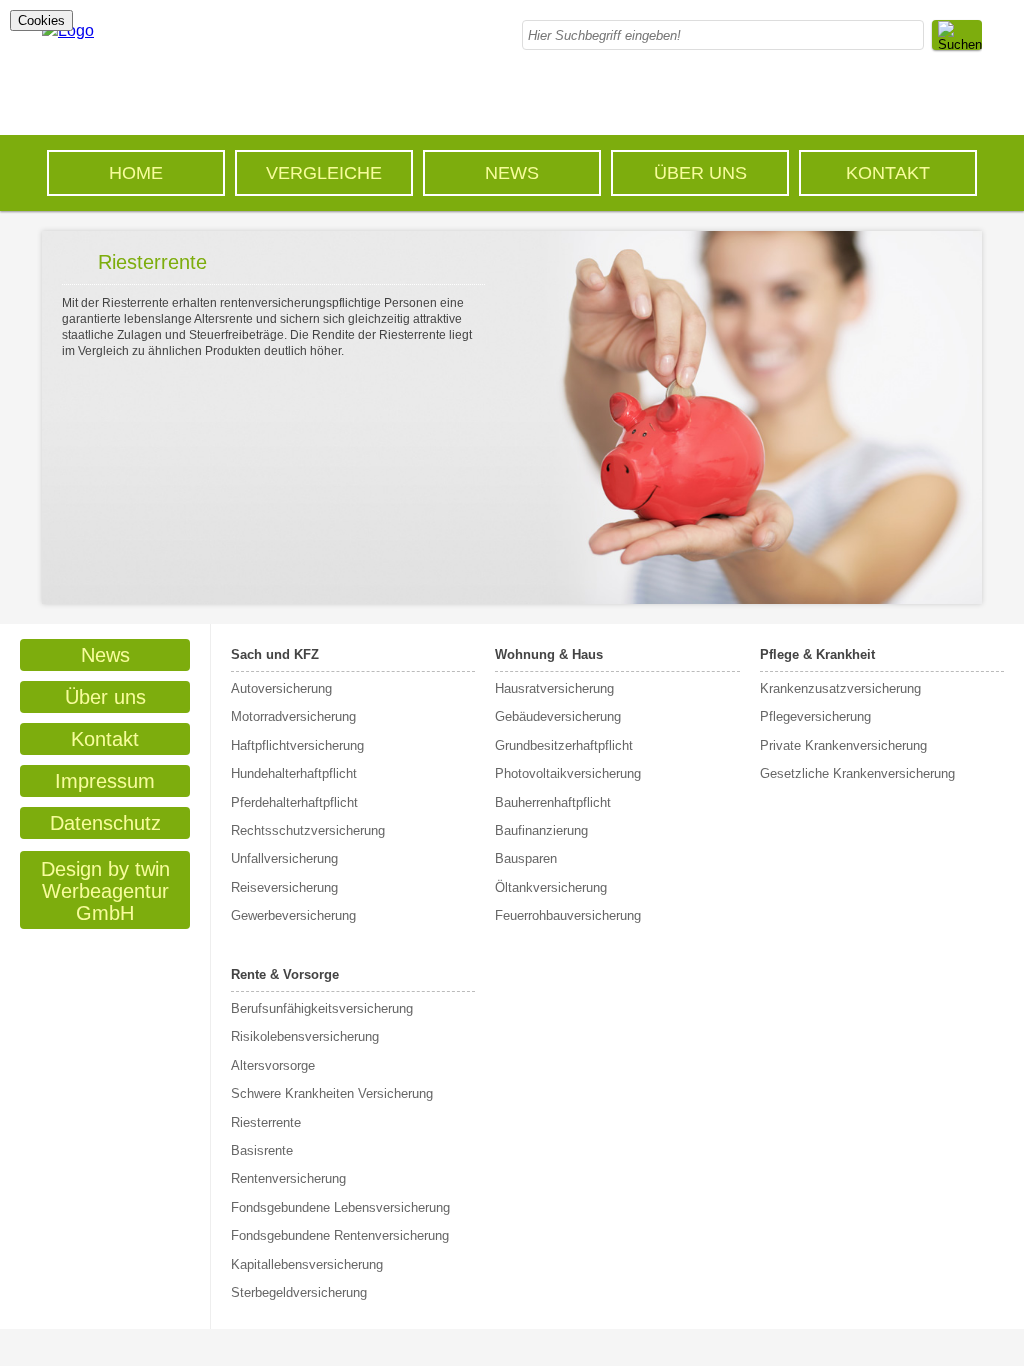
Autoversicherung (281, 688)
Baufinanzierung (541, 830)
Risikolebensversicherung (305, 1036)
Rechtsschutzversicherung (308, 830)
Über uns (700, 173)
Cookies (41, 20)
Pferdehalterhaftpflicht (294, 802)
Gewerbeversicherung (293, 915)
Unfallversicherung (284, 858)
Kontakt (888, 173)
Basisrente (262, 1150)
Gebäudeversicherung (558, 716)
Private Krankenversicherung (843, 745)
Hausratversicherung (554, 688)
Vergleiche (324, 173)
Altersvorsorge (273, 1065)
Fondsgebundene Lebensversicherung (340, 1207)
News (512, 173)
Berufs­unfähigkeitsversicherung (322, 1008)
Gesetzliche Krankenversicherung (857, 773)
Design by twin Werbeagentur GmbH (105, 891)
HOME (136, 173)
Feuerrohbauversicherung (568, 915)
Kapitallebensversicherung (307, 1264)
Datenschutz (105, 823)
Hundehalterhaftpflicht (294, 773)
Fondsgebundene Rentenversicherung (340, 1235)
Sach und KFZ (275, 654)
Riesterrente (266, 1122)
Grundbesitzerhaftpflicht (564, 745)
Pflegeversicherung (815, 716)
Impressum (105, 781)
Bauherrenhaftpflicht (553, 802)
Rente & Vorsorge (285, 974)
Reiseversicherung (284, 887)
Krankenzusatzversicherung (840, 688)
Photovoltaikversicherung (568, 773)
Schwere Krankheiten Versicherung (332, 1093)
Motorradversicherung (293, 716)
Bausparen (526, 858)
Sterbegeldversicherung (299, 1292)
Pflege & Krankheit (817, 654)
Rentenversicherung (288, 1178)
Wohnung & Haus (549, 654)
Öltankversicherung (551, 887)
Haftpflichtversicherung (297, 745)
